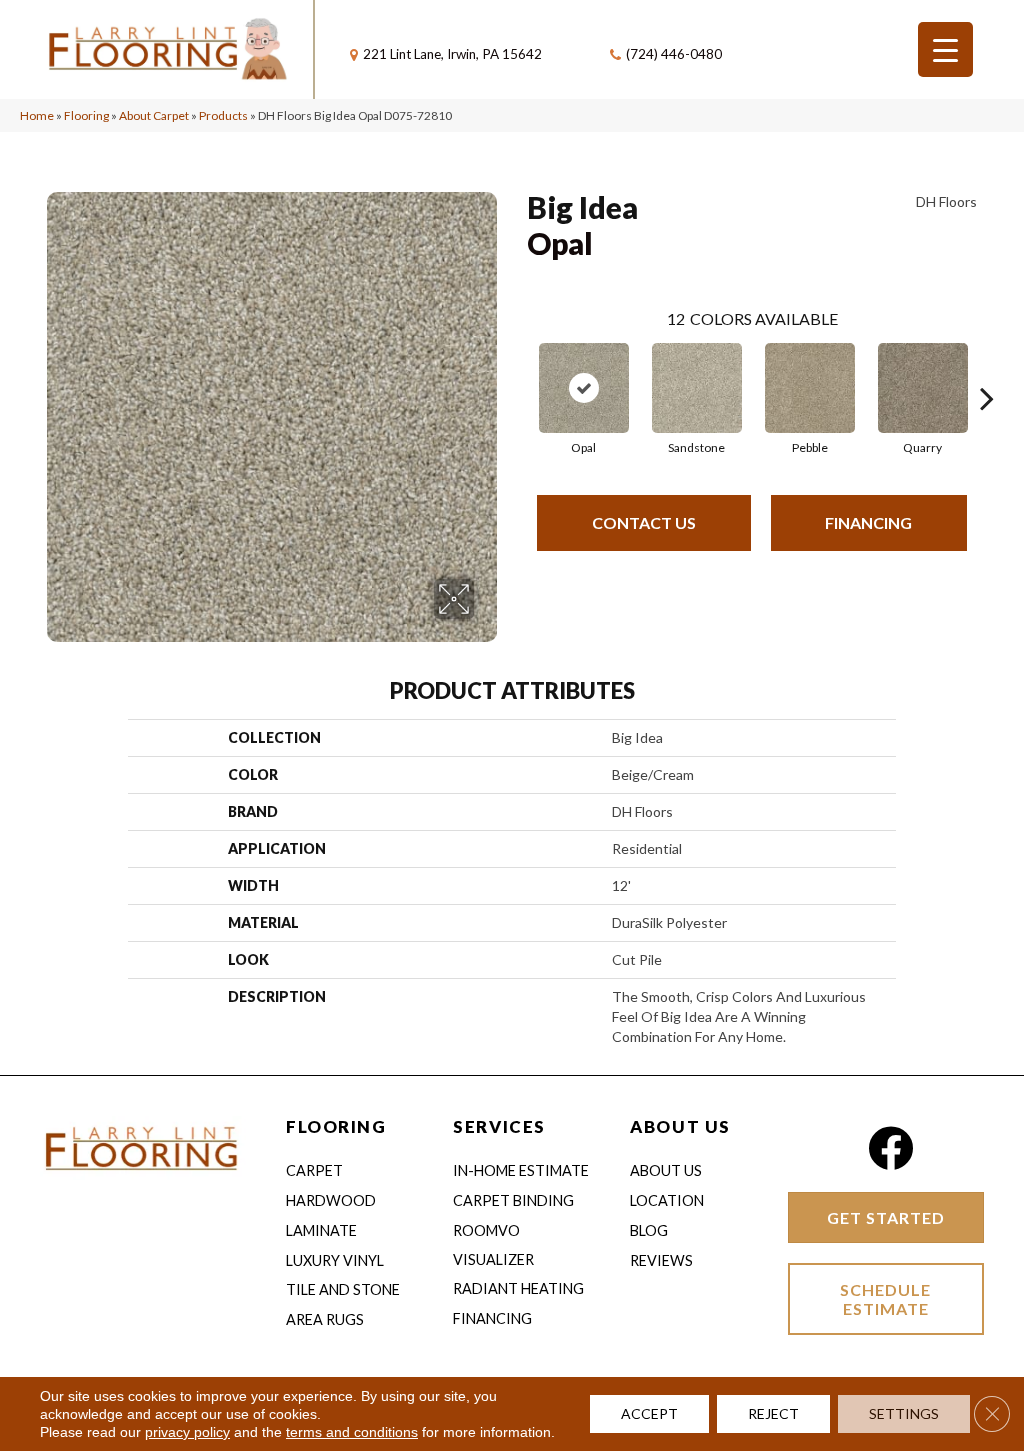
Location (667, 1200)
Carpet (314, 1170)
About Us (666, 1170)
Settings (904, 1413)
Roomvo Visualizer (493, 1245)
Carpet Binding (513, 1200)
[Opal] (584, 388)
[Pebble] (810, 388)
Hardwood (331, 1200)
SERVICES (499, 1126)
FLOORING (336, 1126)
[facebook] (890, 1148)
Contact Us (644, 522)
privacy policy (187, 1432)
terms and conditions (352, 1432)
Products (223, 115)
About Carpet (154, 115)
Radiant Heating (518, 1288)
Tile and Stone (343, 1289)
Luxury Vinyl (335, 1260)
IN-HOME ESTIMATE (521, 1170)
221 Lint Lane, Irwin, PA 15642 (452, 54)
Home (37, 115)
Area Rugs (325, 1319)
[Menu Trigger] (945, 49)
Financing (868, 522)
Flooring (86, 115)
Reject (773, 1413)
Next (987, 368)
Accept (649, 1413)
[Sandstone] (697, 388)
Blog (649, 1230)
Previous (517, 368)
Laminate (321, 1230)
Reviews (661, 1260)
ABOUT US (680, 1126)
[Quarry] (923, 388)
